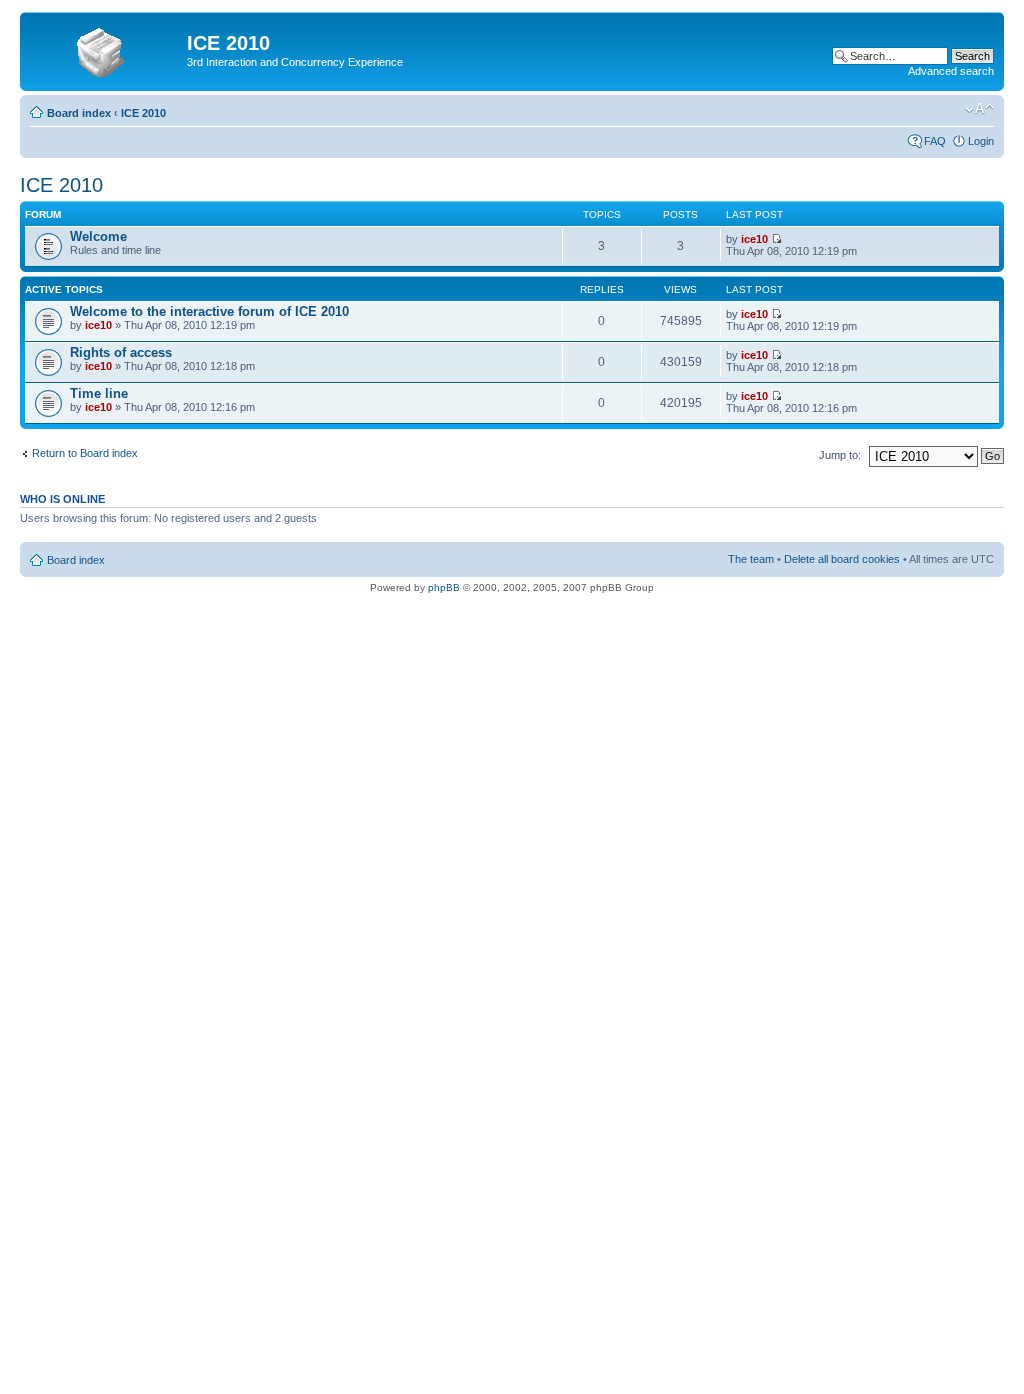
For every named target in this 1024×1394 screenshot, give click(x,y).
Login (981, 141)
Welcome (98, 236)
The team (751, 559)
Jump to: (840, 455)
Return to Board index (85, 453)
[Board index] (106, 49)
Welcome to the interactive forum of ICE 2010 (209, 311)
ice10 (754, 239)
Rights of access (121, 352)
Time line (99, 393)
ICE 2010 (143, 113)
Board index (79, 113)
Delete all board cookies (842, 559)
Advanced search (951, 71)
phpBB (444, 587)
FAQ (935, 141)
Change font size (979, 109)
